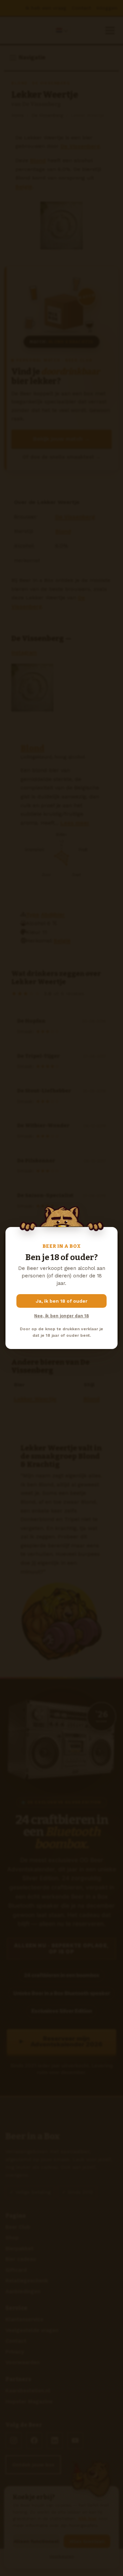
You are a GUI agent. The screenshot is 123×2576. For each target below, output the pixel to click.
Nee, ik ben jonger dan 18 (61, 1316)
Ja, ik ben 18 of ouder (62, 1301)
